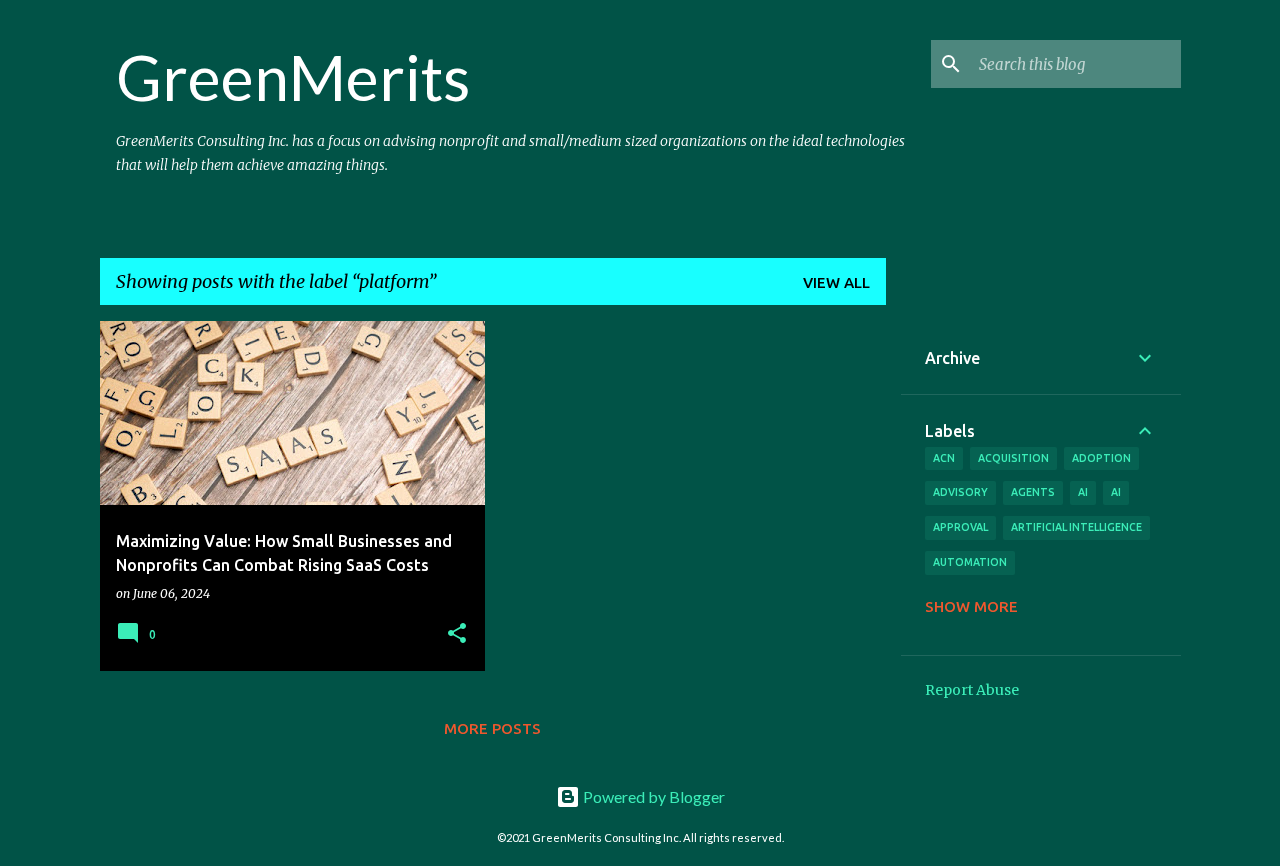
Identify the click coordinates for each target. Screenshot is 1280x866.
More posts (492, 728)
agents (1033, 492)
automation (970, 562)
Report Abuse (972, 690)
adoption (1101, 458)
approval (960, 527)
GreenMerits (293, 77)
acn (944, 458)
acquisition (1013, 458)
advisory (960, 492)
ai (1083, 492)
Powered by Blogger (652, 796)
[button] (457, 634)
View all (836, 282)
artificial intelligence (1076, 527)
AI (1116, 492)
